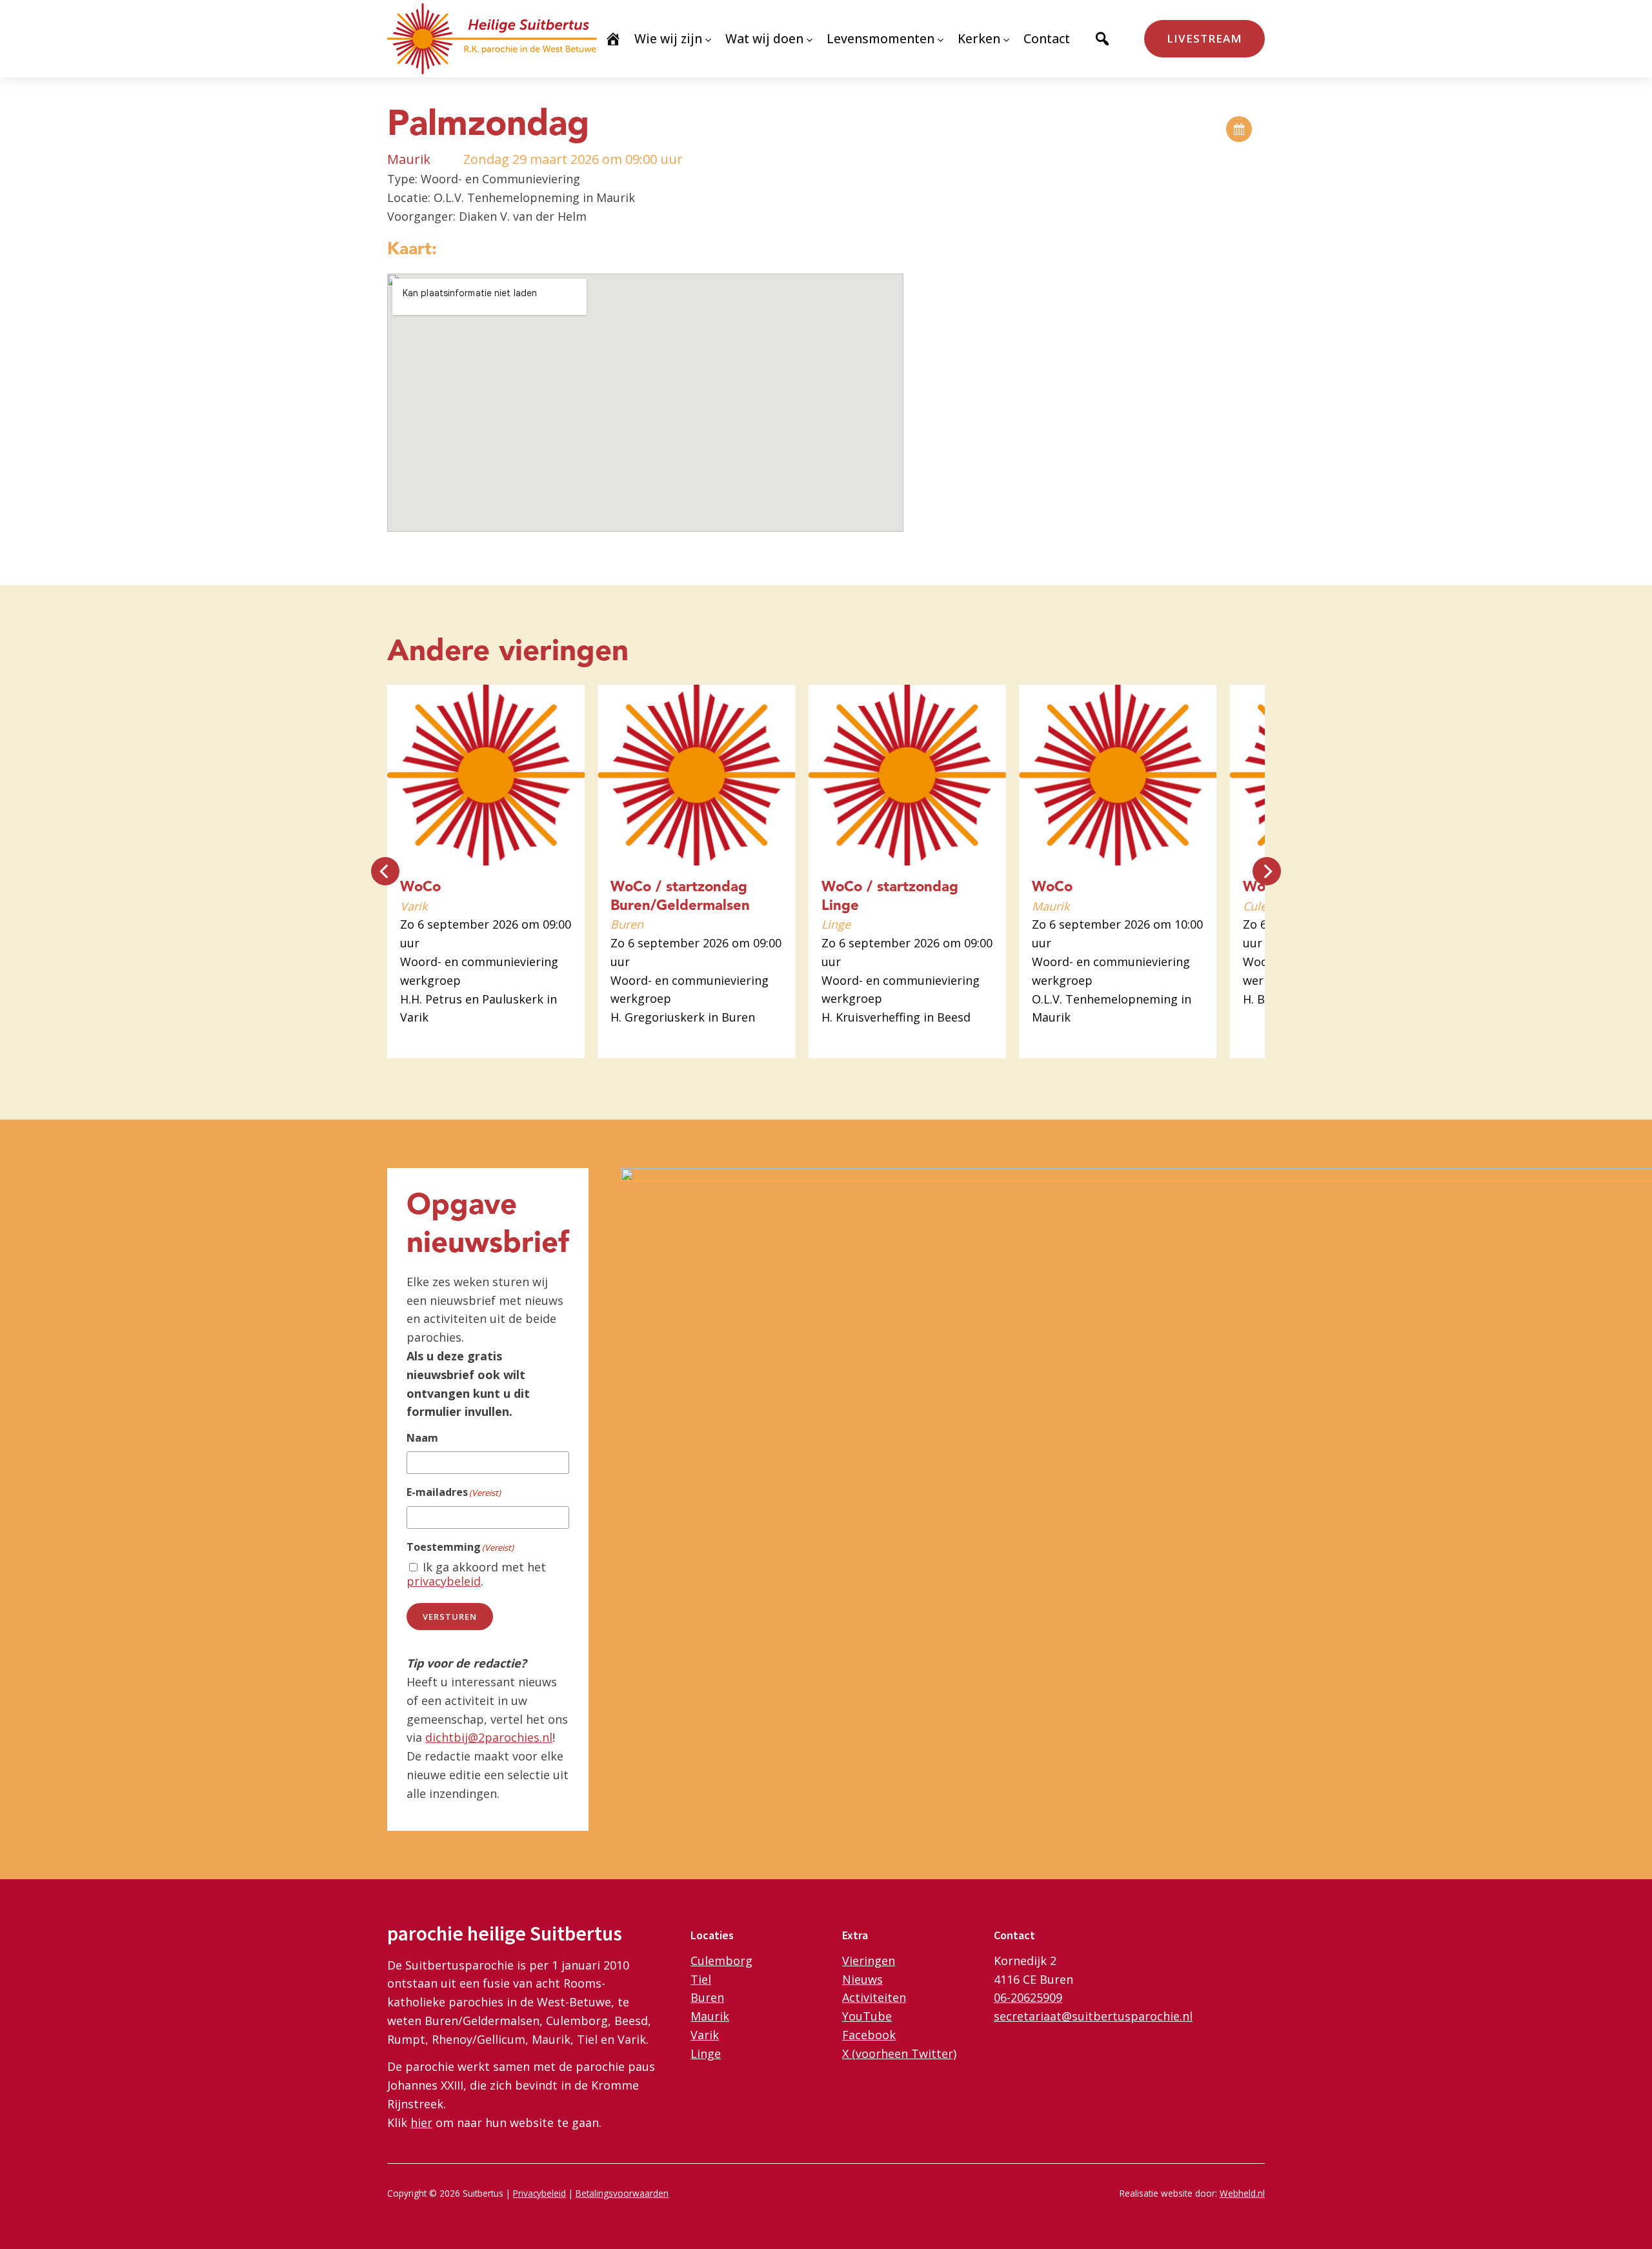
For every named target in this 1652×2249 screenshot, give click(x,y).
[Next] (1267, 871)
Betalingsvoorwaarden (622, 2193)
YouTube (867, 2016)
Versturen (450, 1617)
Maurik (710, 2016)
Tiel (701, 1979)
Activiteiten (874, 1997)
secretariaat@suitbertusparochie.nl (1093, 2016)
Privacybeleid (539, 2193)
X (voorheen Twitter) (899, 2053)
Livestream (1204, 38)
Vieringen (869, 1961)
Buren (707, 1997)
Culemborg (721, 1961)
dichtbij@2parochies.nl (489, 1737)
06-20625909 (1028, 1997)
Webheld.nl (1242, 2193)
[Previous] (385, 871)
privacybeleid (444, 1581)
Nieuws (862, 1979)
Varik (705, 2035)
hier (421, 2123)
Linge (706, 2053)
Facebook (869, 2035)
